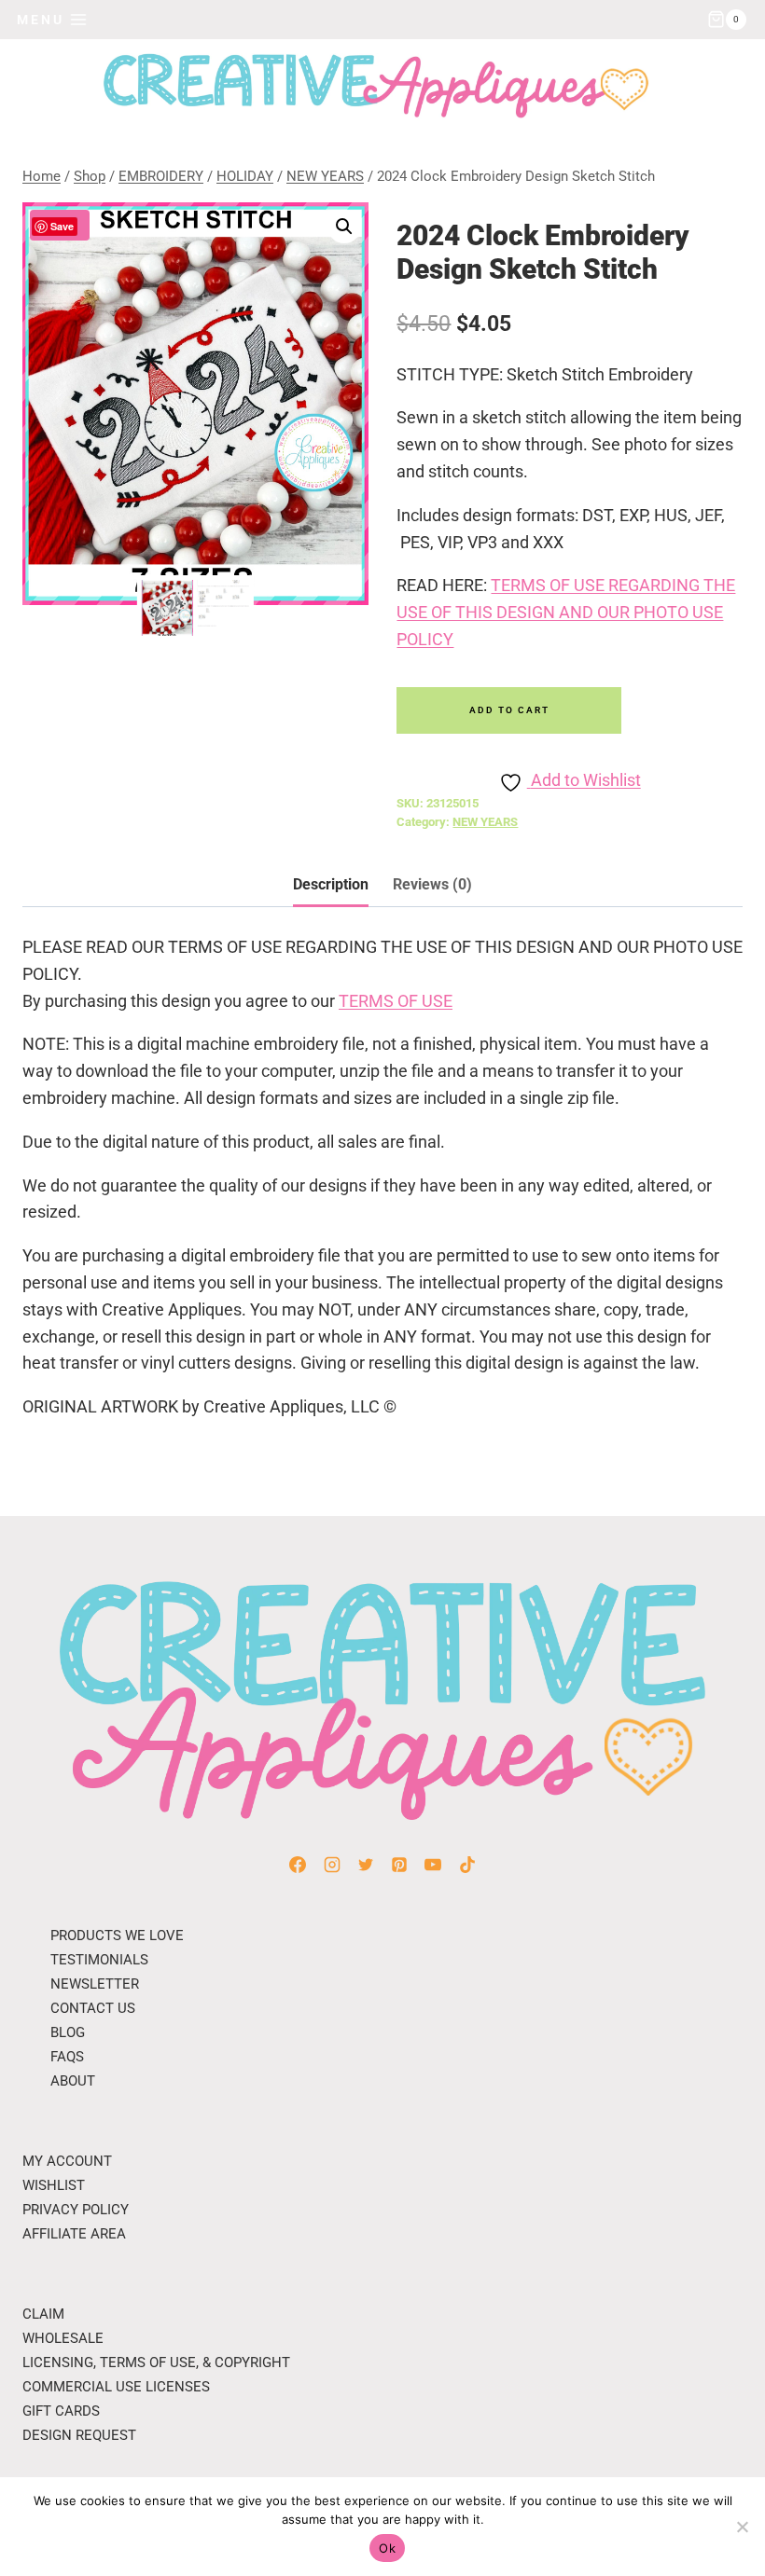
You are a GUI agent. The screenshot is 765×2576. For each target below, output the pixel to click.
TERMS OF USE (396, 1001)
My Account (67, 2161)
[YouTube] (433, 1865)
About (73, 2081)
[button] (344, 227)
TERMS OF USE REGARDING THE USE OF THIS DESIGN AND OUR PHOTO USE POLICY (566, 612)
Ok (387, 2548)
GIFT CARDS (61, 2411)
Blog (68, 2032)
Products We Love (117, 1935)
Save (62, 226)
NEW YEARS (485, 822)
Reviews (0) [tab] (432, 884)
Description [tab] (331, 884)
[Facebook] (298, 1865)
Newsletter (95, 1984)
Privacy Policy (76, 2210)
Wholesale (63, 2338)
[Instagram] (332, 1865)
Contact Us (93, 2008)
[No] (742, 2527)
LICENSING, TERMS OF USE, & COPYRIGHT (156, 2362)
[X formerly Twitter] (366, 1865)
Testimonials (99, 1960)
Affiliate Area (74, 2234)
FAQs (67, 2057)
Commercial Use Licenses (116, 2387)
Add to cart (509, 710)
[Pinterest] (399, 1865)
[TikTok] (467, 1865)
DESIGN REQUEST (79, 2435)
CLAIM (43, 2314)
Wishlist (54, 2185)
